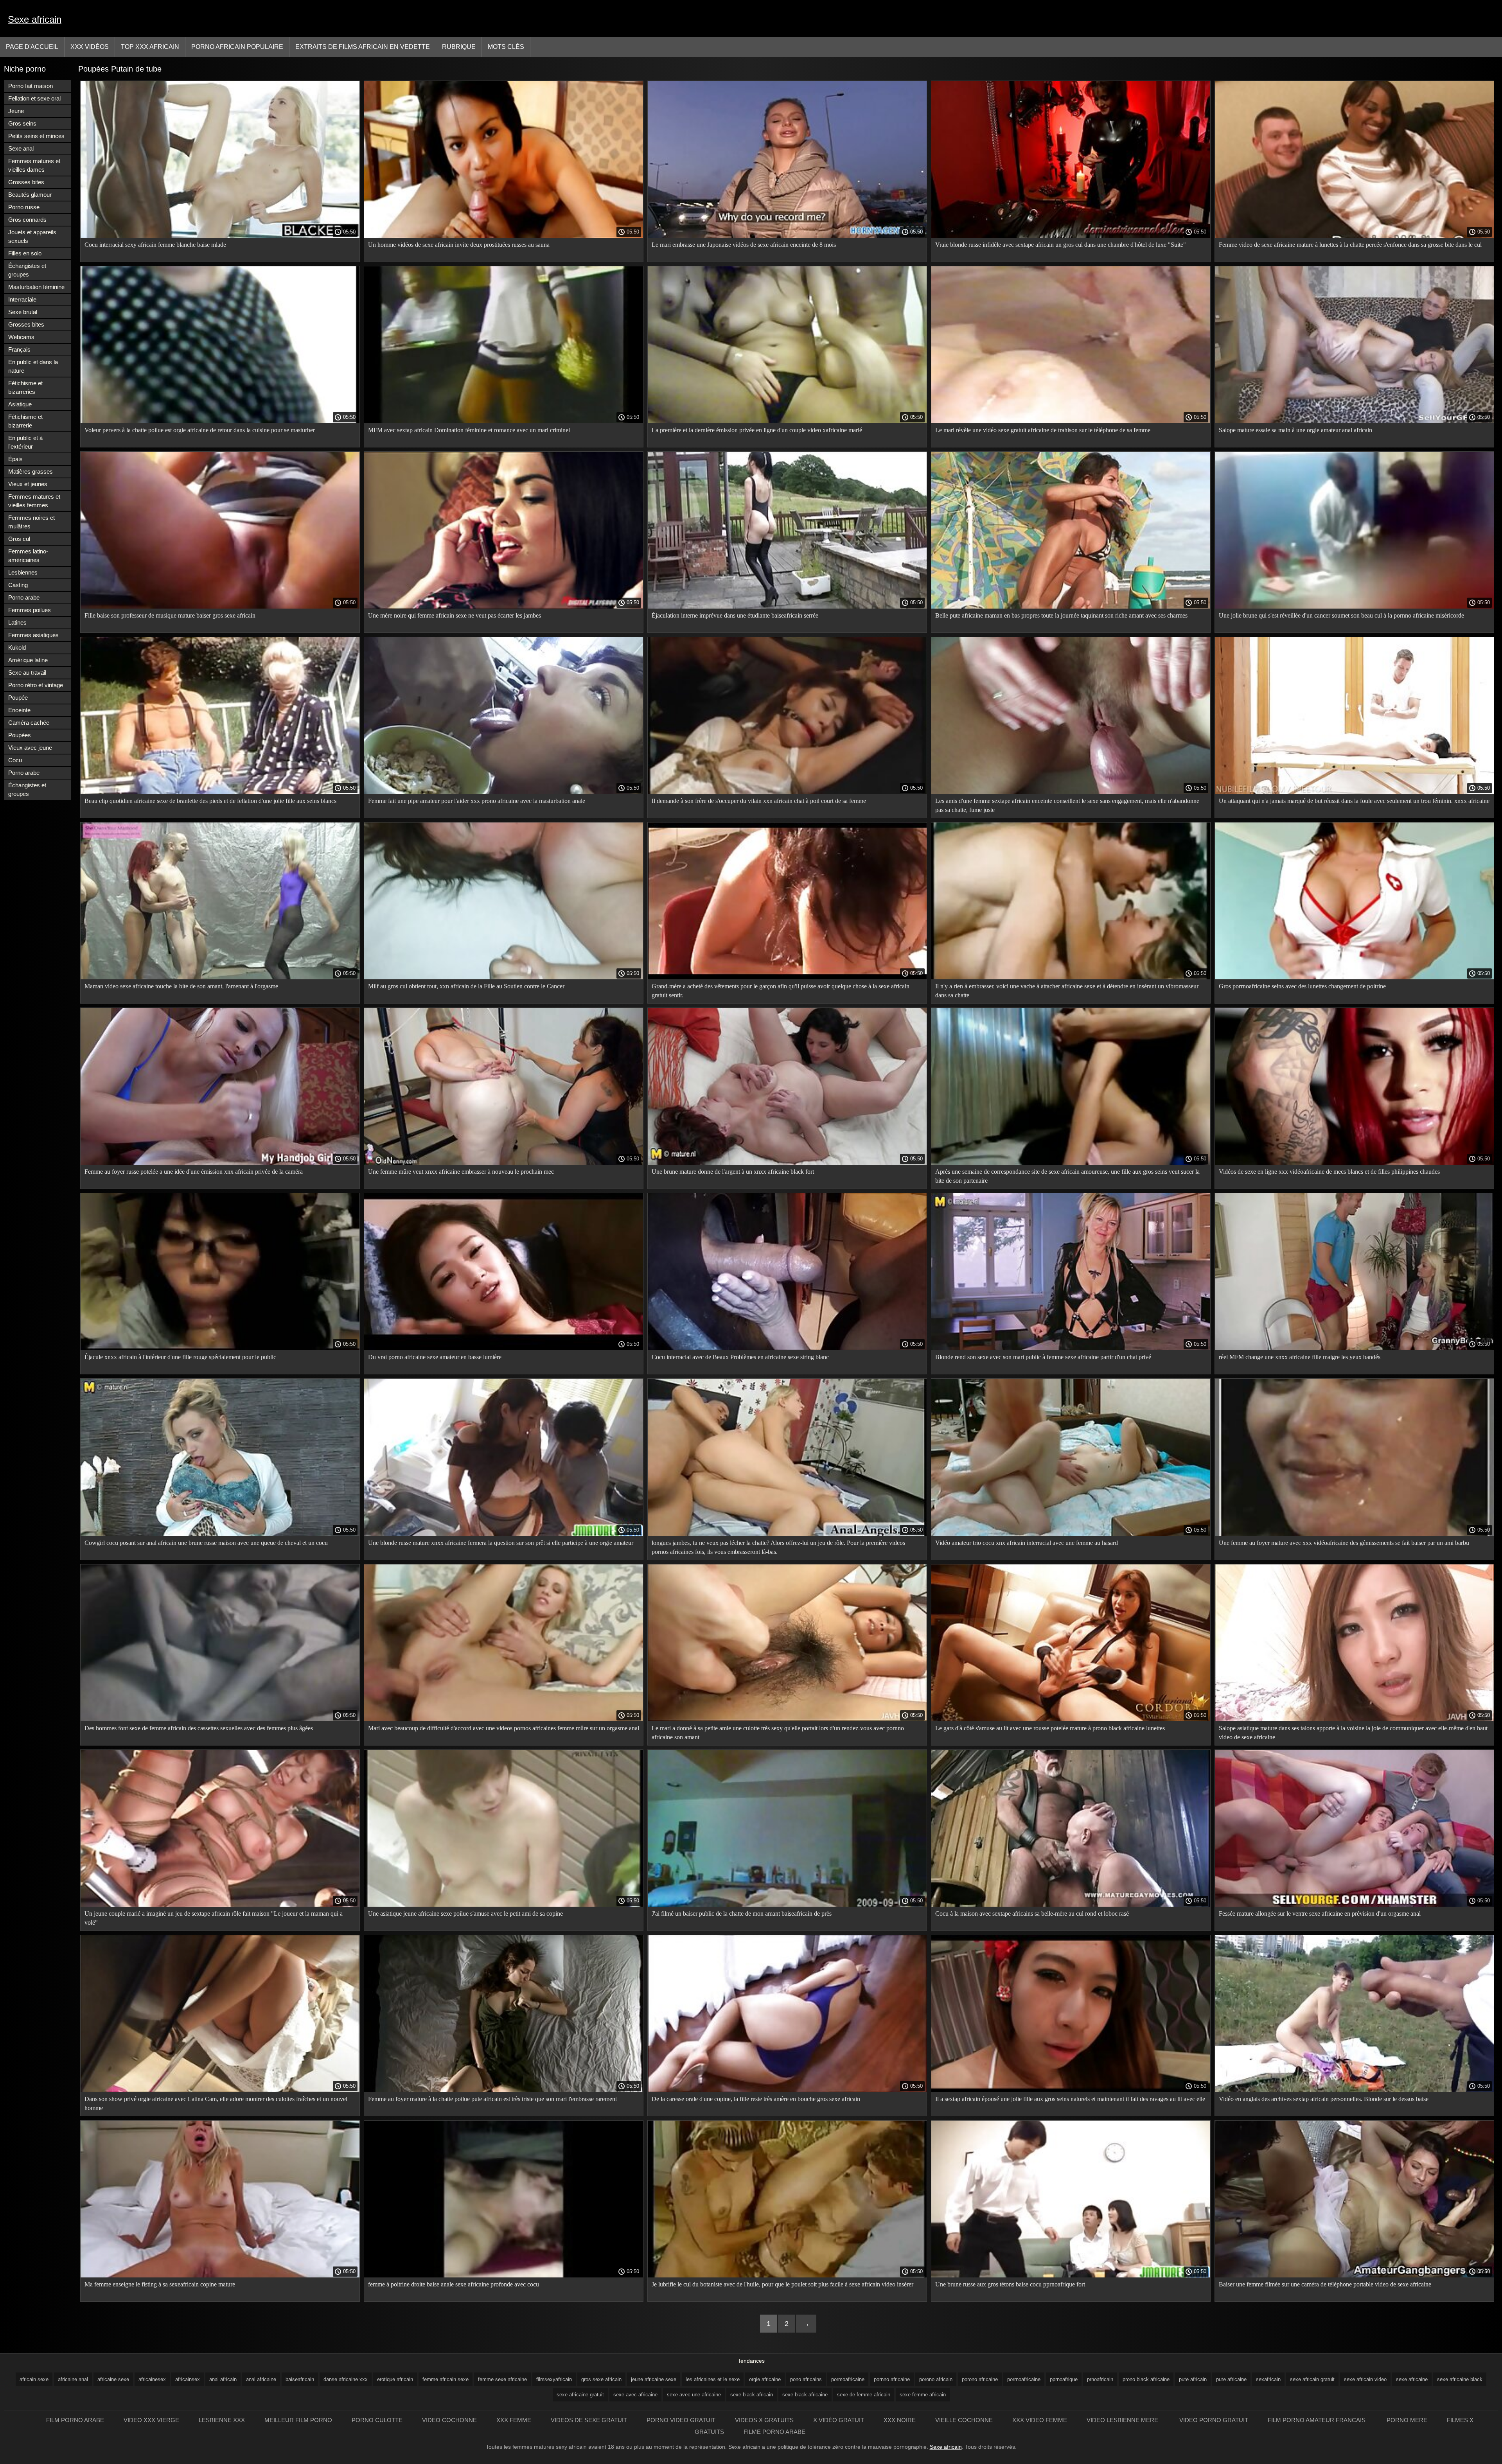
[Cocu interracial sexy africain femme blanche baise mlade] (220, 236)
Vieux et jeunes (28, 484)
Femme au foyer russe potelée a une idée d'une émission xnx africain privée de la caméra (194, 1172)
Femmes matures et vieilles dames (34, 165)
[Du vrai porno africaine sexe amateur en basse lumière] (504, 1348)
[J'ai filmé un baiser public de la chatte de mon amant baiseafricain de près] (787, 1905)
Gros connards (27, 220)
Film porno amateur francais (1317, 2420)
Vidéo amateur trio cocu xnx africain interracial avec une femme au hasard (1027, 1543)
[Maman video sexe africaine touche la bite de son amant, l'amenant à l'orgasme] (220, 977)
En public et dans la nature (33, 366)
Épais (15, 459)
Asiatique (20, 404)
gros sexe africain (601, 2379)
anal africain (223, 2379)
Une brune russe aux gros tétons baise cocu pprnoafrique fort (1010, 2284)
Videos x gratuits (764, 2420)
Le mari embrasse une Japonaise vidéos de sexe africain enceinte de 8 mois (744, 245)
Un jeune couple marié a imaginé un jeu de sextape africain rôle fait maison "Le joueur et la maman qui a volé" (214, 1918)
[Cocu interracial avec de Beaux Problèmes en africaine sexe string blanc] (787, 1348)
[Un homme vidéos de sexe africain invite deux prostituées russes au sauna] (504, 236)
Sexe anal (21, 148)
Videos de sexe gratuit (589, 2420)
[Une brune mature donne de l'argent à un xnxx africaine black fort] (787, 1163)
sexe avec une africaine (694, 2395)
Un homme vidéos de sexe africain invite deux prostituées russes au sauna (459, 245)
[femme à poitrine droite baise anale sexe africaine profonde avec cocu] (504, 2275)
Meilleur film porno (298, 2420)
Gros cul (19, 539)
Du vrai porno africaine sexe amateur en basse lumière (435, 1357)
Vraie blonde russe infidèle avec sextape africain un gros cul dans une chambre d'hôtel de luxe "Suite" (1061, 245)
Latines (17, 622)
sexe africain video (1365, 2379)
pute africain (1193, 2379)
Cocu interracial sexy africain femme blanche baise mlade (155, 245)
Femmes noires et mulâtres (31, 522)
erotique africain (395, 2379)
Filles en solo (25, 253)
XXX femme (514, 2420)
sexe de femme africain (864, 2395)
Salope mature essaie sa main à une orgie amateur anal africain (1295, 430)
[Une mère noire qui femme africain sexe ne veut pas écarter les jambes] (504, 607)
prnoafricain (1100, 2379)
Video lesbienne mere (1123, 2420)
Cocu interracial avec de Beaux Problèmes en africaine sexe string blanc (740, 1357)
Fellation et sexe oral (34, 98)
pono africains (806, 2379)
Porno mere (1407, 2420)
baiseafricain (300, 2379)
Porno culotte (377, 2420)
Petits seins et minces (36, 136)
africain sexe (34, 2379)
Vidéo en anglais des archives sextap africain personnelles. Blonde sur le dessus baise (1324, 2099)
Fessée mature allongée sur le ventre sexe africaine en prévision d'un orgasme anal (1320, 1914)
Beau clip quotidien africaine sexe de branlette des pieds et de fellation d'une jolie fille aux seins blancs (210, 801)
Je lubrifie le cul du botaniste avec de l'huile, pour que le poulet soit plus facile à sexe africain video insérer (782, 2284)
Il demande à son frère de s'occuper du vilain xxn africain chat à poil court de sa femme (759, 801)
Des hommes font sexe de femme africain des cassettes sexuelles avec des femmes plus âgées (199, 1728)
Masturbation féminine (36, 287)
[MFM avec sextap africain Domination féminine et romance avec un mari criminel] (504, 421)
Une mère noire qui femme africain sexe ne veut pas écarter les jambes (455, 615)
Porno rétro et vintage (36, 685)
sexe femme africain (923, 2395)
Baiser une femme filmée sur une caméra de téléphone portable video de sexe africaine (1325, 2284)
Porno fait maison (31, 86)
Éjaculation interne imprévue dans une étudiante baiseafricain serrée (735, 615)
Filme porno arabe (774, 2432)
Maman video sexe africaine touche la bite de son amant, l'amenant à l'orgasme (181, 986)
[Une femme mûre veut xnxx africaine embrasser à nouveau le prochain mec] (504, 1163)
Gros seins (22, 123)
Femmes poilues (30, 610)
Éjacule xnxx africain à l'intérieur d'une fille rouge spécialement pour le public (180, 1357)
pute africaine (1231, 2379)
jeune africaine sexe (654, 2379)
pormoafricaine (848, 2379)
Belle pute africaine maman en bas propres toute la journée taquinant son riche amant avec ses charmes (1061, 615)
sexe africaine (1412, 2379)
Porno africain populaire (237, 47)
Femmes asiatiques (33, 635)
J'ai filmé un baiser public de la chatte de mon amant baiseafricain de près (742, 1914)
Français (19, 349)
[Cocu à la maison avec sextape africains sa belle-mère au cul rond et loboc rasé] (1071, 1905)
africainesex (152, 2379)
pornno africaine (892, 2379)
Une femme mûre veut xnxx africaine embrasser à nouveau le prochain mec (461, 1172)
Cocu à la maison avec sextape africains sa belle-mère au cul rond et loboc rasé (1032, 1914)
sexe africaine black (1460, 2379)
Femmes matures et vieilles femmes (34, 501)
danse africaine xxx (346, 2379)
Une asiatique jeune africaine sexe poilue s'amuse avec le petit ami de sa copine (465, 1914)
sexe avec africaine (635, 2395)
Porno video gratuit (681, 2420)
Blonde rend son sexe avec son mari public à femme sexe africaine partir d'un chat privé (1043, 1357)
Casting (18, 585)
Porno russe (24, 207)
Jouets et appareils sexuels (32, 236)
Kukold (17, 647)
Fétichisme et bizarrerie (25, 421)
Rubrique (459, 47)
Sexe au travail (27, 673)
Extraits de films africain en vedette (363, 47)
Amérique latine (28, 660)
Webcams (21, 337)
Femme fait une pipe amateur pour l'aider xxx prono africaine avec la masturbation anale (477, 801)
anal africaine (261, 2379)
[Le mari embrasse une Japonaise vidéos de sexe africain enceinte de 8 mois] (787, 236)
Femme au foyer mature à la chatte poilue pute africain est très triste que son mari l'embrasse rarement (492, 2099)
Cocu (15, 760)
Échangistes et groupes (27, 270)
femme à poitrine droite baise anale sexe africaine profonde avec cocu (454, 2284)
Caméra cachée (29, 723)
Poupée (18, 698)
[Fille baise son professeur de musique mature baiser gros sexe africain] (220, 607)
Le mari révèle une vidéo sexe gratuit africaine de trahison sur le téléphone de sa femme (1043, 430)
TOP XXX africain (150, 47)
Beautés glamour (30, 195)
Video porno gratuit (1214, 2420)
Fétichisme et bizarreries (25, 387)
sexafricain (1268, 2379)
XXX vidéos (90, 47)
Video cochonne (449, 2420)
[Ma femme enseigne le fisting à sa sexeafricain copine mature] (220, 2275)
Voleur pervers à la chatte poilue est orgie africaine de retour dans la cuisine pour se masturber (200, 430)
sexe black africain (752, 2395)
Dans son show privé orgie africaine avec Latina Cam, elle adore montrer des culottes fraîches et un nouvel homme (216, 2103)
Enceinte (19, 710)
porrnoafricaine (1024, 2379)
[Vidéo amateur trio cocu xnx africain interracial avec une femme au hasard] (1071, 1534)
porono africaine (980, 2379)
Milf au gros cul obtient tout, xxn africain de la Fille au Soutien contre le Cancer (466, 986)
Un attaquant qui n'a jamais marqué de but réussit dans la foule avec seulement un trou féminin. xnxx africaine (1354, 801)
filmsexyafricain (554, 2379)
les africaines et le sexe (713, 2379)
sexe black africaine (805, 2395)
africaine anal (73, 2379)
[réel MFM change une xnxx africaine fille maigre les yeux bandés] (1354, 1348)
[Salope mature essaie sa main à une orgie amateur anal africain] (1354, 421)
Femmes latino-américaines (28, 556)
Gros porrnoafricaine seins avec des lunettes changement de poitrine (1302, 986)
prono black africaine (1146, 2379)
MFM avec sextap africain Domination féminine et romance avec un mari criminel (469, 430)
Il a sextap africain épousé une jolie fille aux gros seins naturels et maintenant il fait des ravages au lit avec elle (1070, 2099)
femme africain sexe (446, 2379)
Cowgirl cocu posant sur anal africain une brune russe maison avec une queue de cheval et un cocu (206, 1543)
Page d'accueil (32, 47)
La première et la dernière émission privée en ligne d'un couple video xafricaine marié (757, 430)
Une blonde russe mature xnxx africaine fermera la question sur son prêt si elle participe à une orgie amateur (501, 1543)
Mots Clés (506, 47)
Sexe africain (35, 19)
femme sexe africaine (502, 2379)
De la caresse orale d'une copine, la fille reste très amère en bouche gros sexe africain (756, 2099)
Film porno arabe (75, 2420)
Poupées (20, 735)
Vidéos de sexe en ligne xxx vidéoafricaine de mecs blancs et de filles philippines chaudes (1329, 1172)
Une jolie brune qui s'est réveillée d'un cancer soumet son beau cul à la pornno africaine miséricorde (1341, 615)
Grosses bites (26, 182)
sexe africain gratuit (1312, 2379)
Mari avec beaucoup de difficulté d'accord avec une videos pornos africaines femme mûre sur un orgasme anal (504, 1728)
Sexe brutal (23, 312)
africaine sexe (113, 2379)
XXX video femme (1040, 2420)
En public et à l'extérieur (25, 442)
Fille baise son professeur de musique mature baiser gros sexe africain (170, 615)
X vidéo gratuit (839, 2420)
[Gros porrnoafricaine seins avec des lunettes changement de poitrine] (1354, 977)
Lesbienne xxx (222, 2420)
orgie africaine (765, 2379)
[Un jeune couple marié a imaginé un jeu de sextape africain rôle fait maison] (220, 1905)
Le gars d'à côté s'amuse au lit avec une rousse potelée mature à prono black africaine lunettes (1050, 1728)
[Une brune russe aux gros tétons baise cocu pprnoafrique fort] (1071, 2275)
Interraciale (22, 299)
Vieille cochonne (964, 2420)
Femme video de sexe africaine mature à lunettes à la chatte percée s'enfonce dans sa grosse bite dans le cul (1350, 245)
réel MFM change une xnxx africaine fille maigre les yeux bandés (1300, 1357)
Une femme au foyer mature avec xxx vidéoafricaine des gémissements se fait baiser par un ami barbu (1344, 1543)
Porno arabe (24, 597)
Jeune (16, 111)
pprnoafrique (1064, 2379)
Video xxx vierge (151, 2420)
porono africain (936, 2379)
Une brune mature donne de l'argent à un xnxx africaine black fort (733, 1172)
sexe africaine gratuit (580, 2395)
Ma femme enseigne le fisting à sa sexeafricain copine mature (160, 2284)
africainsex (188, 2379)
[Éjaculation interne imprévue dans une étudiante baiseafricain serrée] (787, 607)
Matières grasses (31, 471)
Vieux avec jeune (30, 748)
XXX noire (900, 2420)
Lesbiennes (23, 572)
